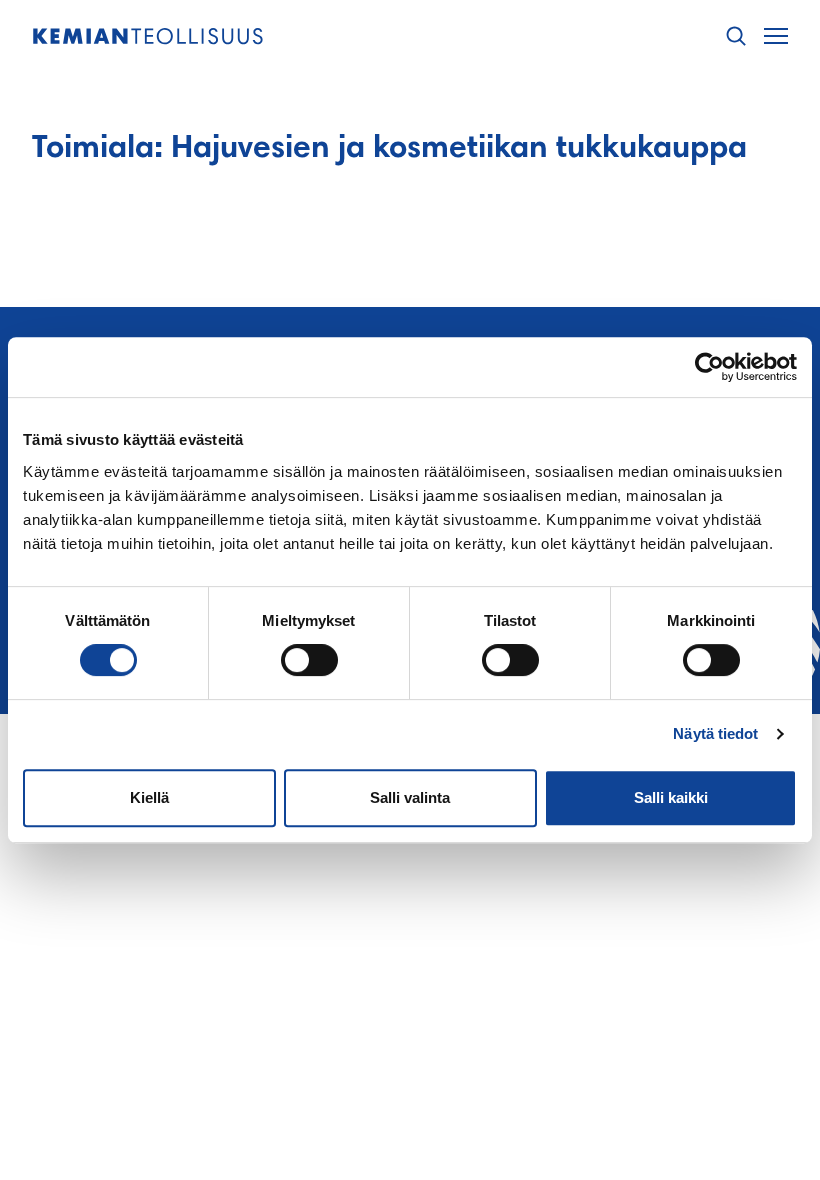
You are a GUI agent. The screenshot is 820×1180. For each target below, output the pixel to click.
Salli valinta (410, 797)
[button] (736, 36)
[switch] (309, 660)
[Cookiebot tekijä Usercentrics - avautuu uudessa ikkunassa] (709, 367)
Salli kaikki (671, 797)
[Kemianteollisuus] (148, 36)
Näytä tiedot (715, 733)
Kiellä (149, 797)
